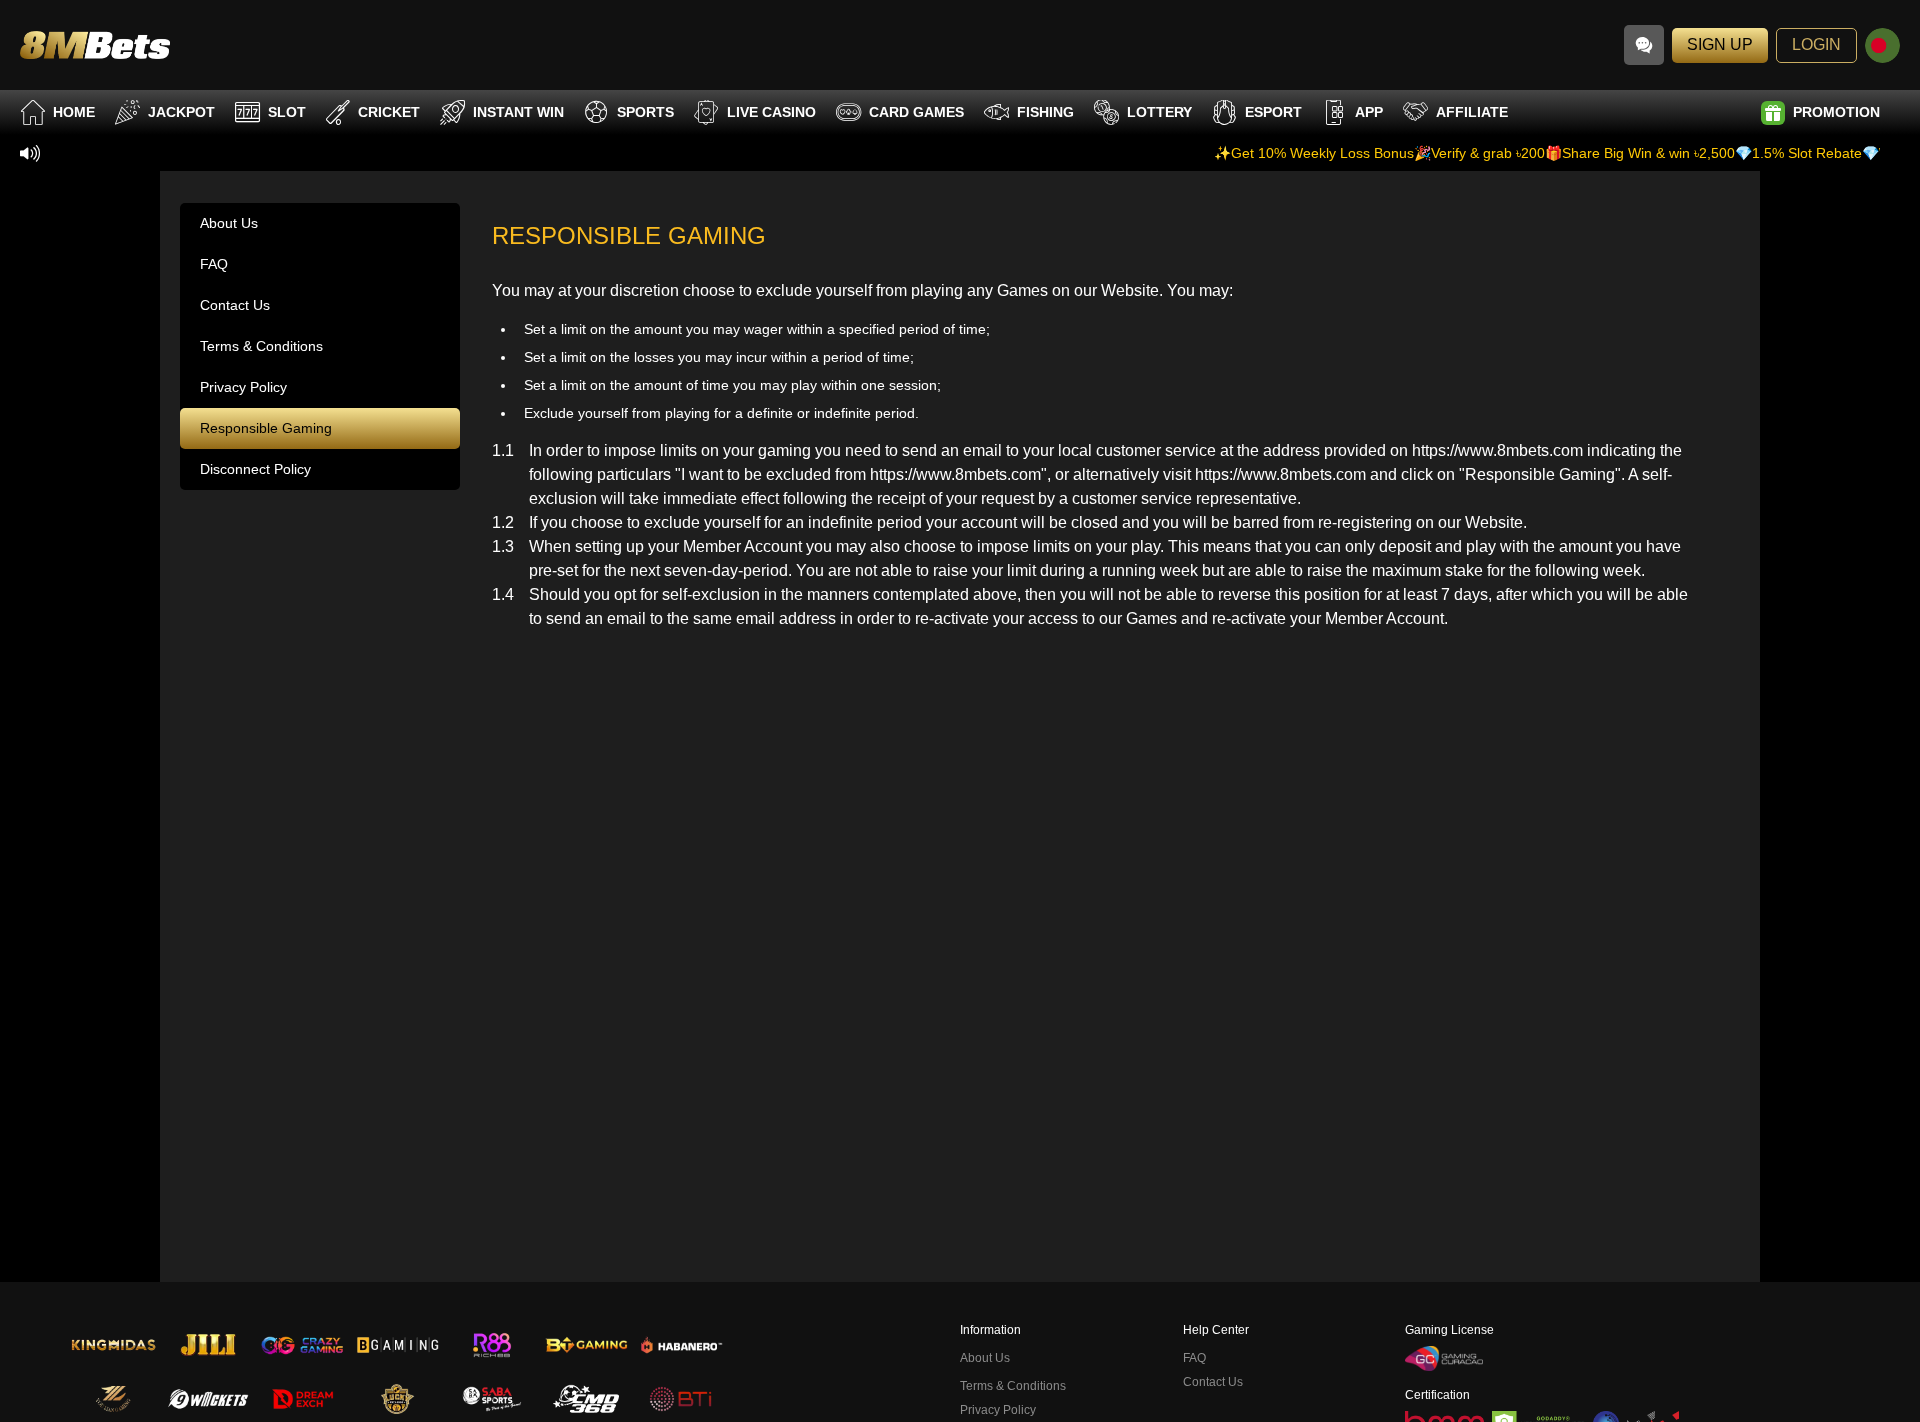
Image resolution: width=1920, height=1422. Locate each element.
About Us (229, 223)
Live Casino (771, 112)
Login (1816, 44)
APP (1369, 112)
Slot (287, 112)
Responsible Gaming (266, 428)
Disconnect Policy (255, 469)
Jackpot (181, 112)
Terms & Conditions (261, 346)
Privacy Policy (243, 387)
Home (74, 112)
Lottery (1159, 112)
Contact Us (235, 305)
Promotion (1836, 112)
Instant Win (518, 112)
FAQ (214, 264)
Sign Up (1720, 44)
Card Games (916, 112)
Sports (645, 112)
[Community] (1644, 45)
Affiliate (1472, 112)
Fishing (1045, 112)
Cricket (389, 112)
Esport (1273, 112)
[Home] (95, 44)
